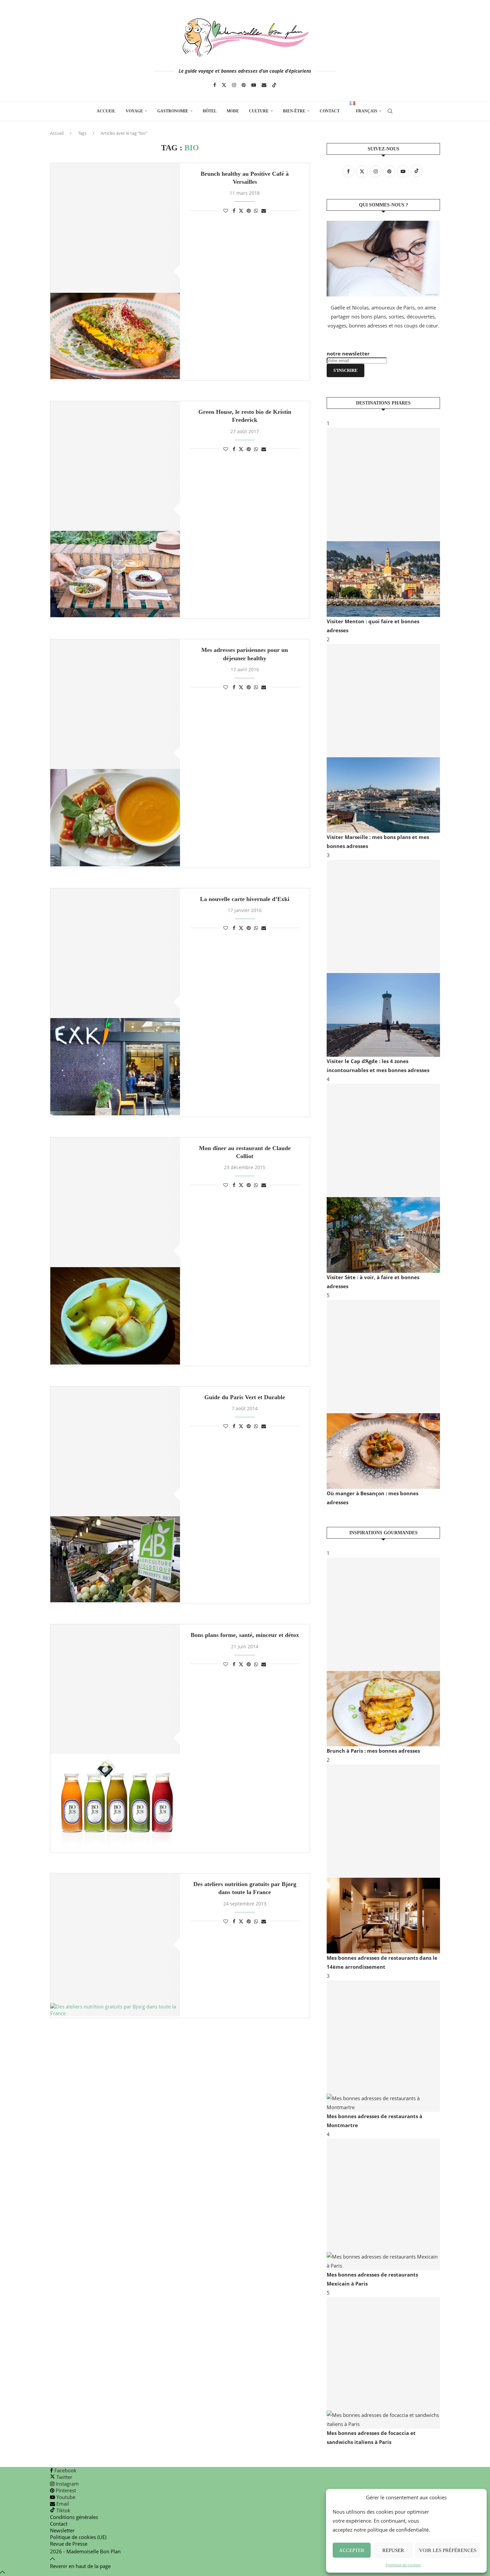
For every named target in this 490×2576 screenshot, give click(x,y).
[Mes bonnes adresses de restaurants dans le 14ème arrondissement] (383, 1859)
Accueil (106, 111)
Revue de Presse (69, 2544)
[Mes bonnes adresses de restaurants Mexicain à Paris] (383, 2205)
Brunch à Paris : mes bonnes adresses (373, 1751)
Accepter (352, 2550)
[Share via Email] (264, 211)
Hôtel (210, 111)
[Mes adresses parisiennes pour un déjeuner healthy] (115, 753)
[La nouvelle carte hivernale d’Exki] (115, 1002)
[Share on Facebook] (234, 211)
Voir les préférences (448, 2550)
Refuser (393, 2550)
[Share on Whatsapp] (256, 211)
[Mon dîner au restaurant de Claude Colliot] (115, 1251)
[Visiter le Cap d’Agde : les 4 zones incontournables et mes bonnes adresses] (383, 958)
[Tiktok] (274, 85)
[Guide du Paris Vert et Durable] (115, 1495)
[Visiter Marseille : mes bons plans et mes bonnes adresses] (383, 738)
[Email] (264, 85)
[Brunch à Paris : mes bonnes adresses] (383, 1652)
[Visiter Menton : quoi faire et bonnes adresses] (383, 522)
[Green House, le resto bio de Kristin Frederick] (115, 509)
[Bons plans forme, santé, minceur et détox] (115, 1738)
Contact (330, 111)
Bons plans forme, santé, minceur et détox (245, 1635)
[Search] (390, 111)
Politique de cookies (403, 2565)
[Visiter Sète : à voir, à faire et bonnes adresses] (383, 1178)
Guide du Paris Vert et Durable (245, 1397)
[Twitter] (224, 85)
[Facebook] (215, 85)
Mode (233, 111)
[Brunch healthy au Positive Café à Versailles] (115, 271)
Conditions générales (74, 2517)
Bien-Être (294, 111)
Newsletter (62, 2530)
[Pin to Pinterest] (249, 211)
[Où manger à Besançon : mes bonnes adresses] (383, 1394)
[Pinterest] (244, 85)
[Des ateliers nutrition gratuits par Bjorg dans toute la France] (115, 1945)
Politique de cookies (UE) (78, 2537)
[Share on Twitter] (241, 211)
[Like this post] (226, 211)
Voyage (134, 111)
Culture (259, 111)
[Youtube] (254, 85)
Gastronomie (173, 111)
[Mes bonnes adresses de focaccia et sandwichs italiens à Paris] (383, 2363)
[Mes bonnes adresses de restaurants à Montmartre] (383, 2046)
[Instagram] (234, 85)
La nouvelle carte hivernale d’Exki (245, 899)
